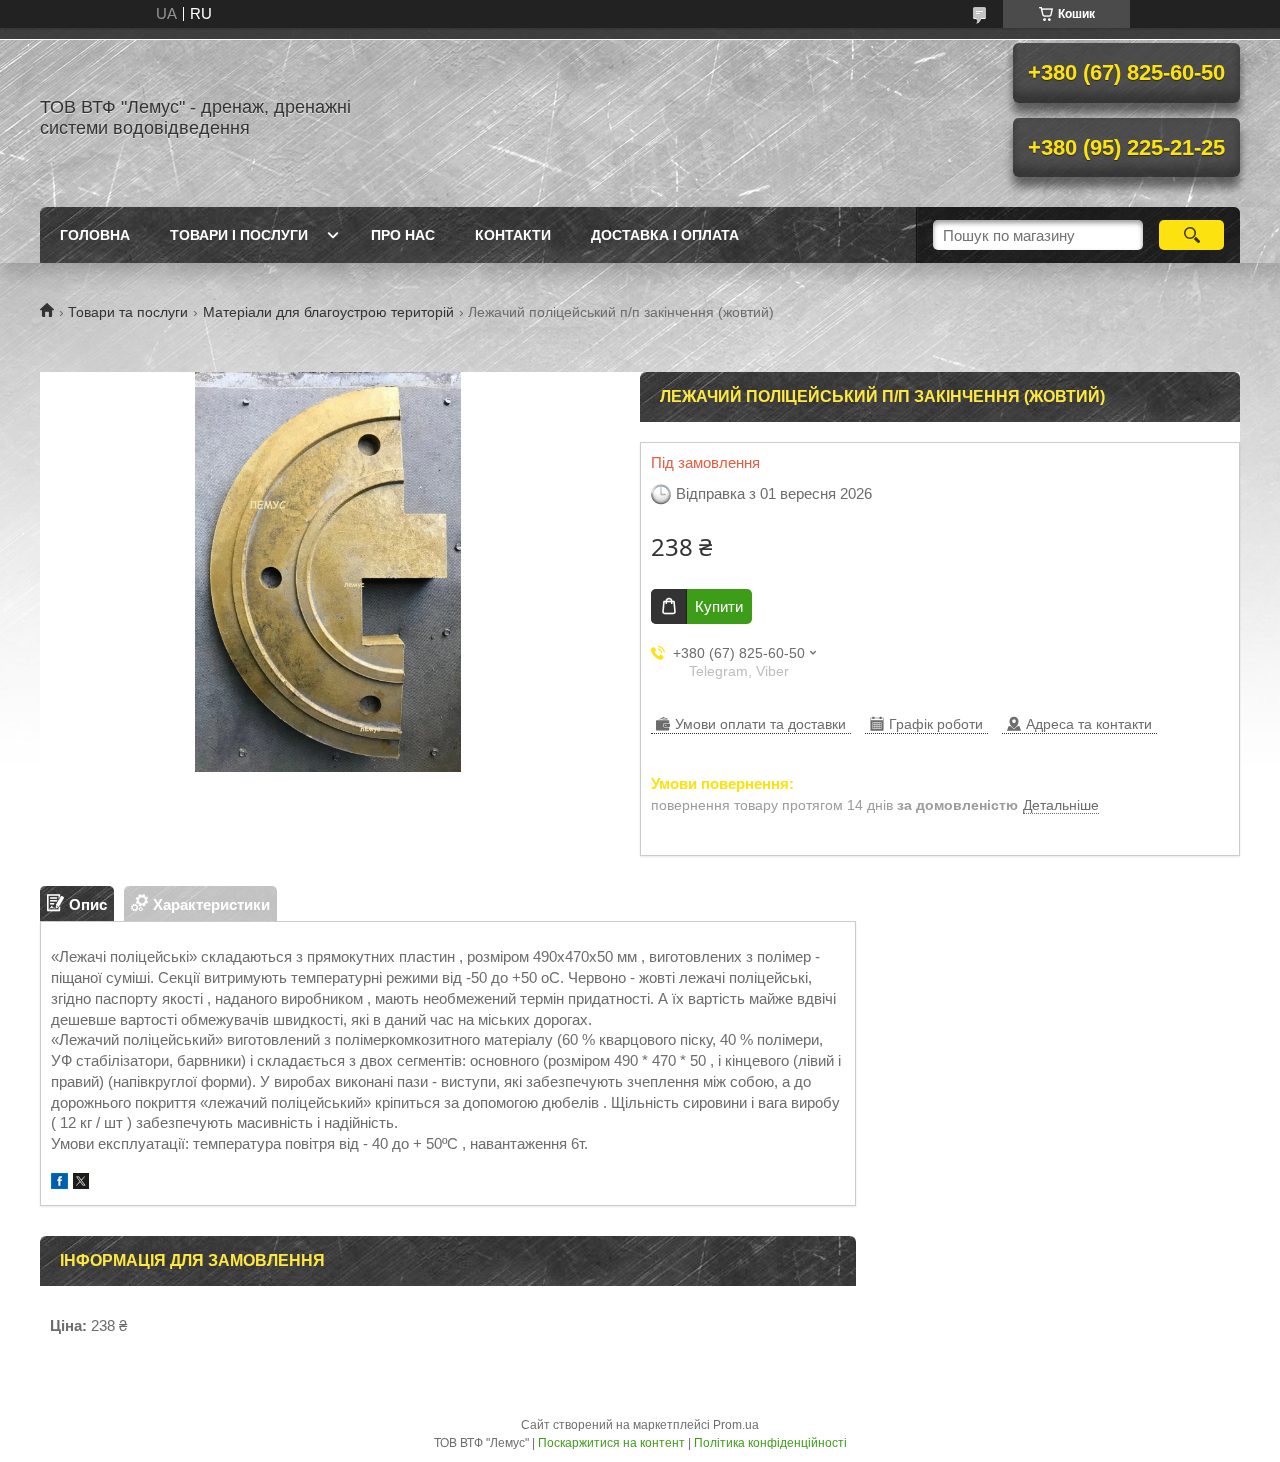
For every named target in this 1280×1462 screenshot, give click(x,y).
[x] (81, 1183)
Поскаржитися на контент (611, 1443)
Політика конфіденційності (770, 1443)
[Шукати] (1191, 235)
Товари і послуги (239, 235)
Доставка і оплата (665, 235)
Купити (719, 606)
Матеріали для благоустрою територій (328, 312)
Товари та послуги (128, 312)
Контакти (513, 235)
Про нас (403, 235)
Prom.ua (736, 1425)
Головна (95, 235)
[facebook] (59, 1183)
